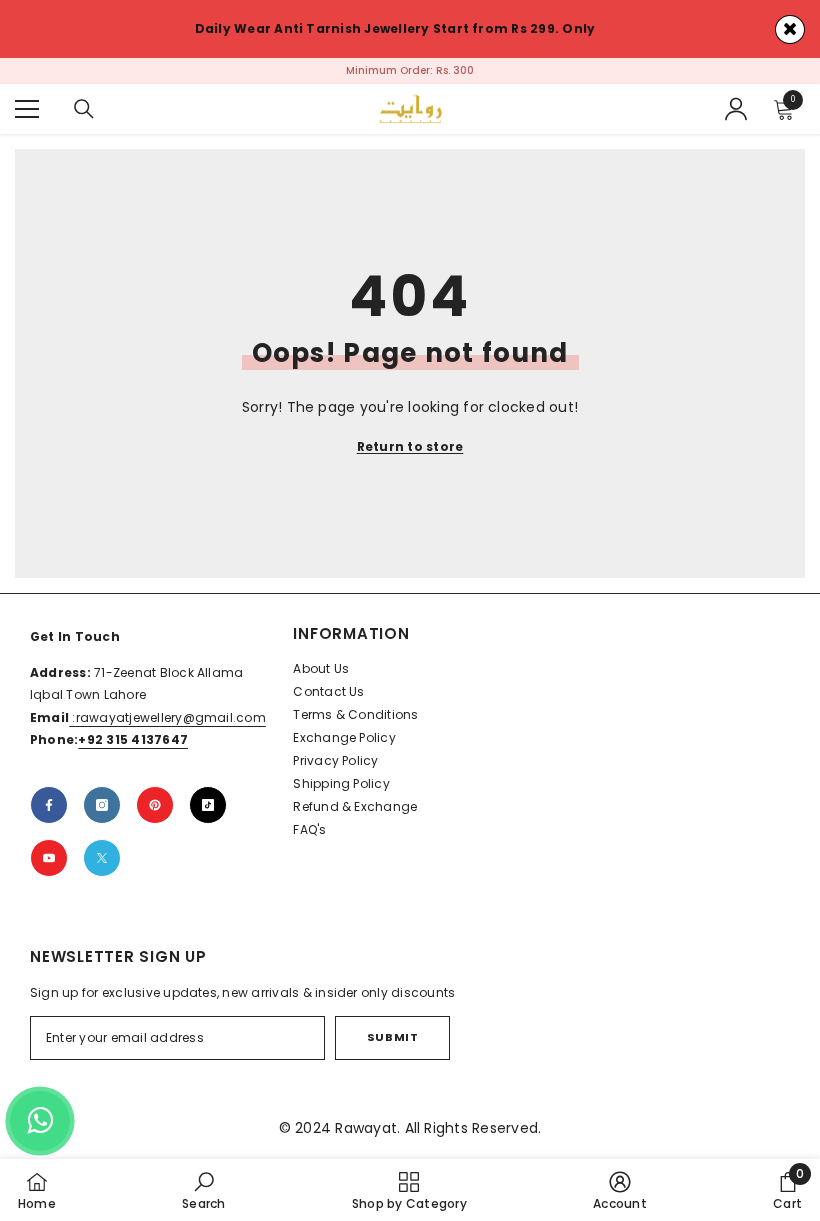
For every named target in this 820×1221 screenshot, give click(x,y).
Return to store (410, 446)
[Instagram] (102, 805)
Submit (392, 1037)
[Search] (84, 109)
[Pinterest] (155, 805)
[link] (203, 1190)
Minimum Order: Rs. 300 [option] (410, 70)
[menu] (27, 109)
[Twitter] (102, 858)
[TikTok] (208, 805)
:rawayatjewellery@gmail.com (167, 717)
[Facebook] (49, 805)
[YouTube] (49, 858)
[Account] (736, 109)
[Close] (790, 29)
